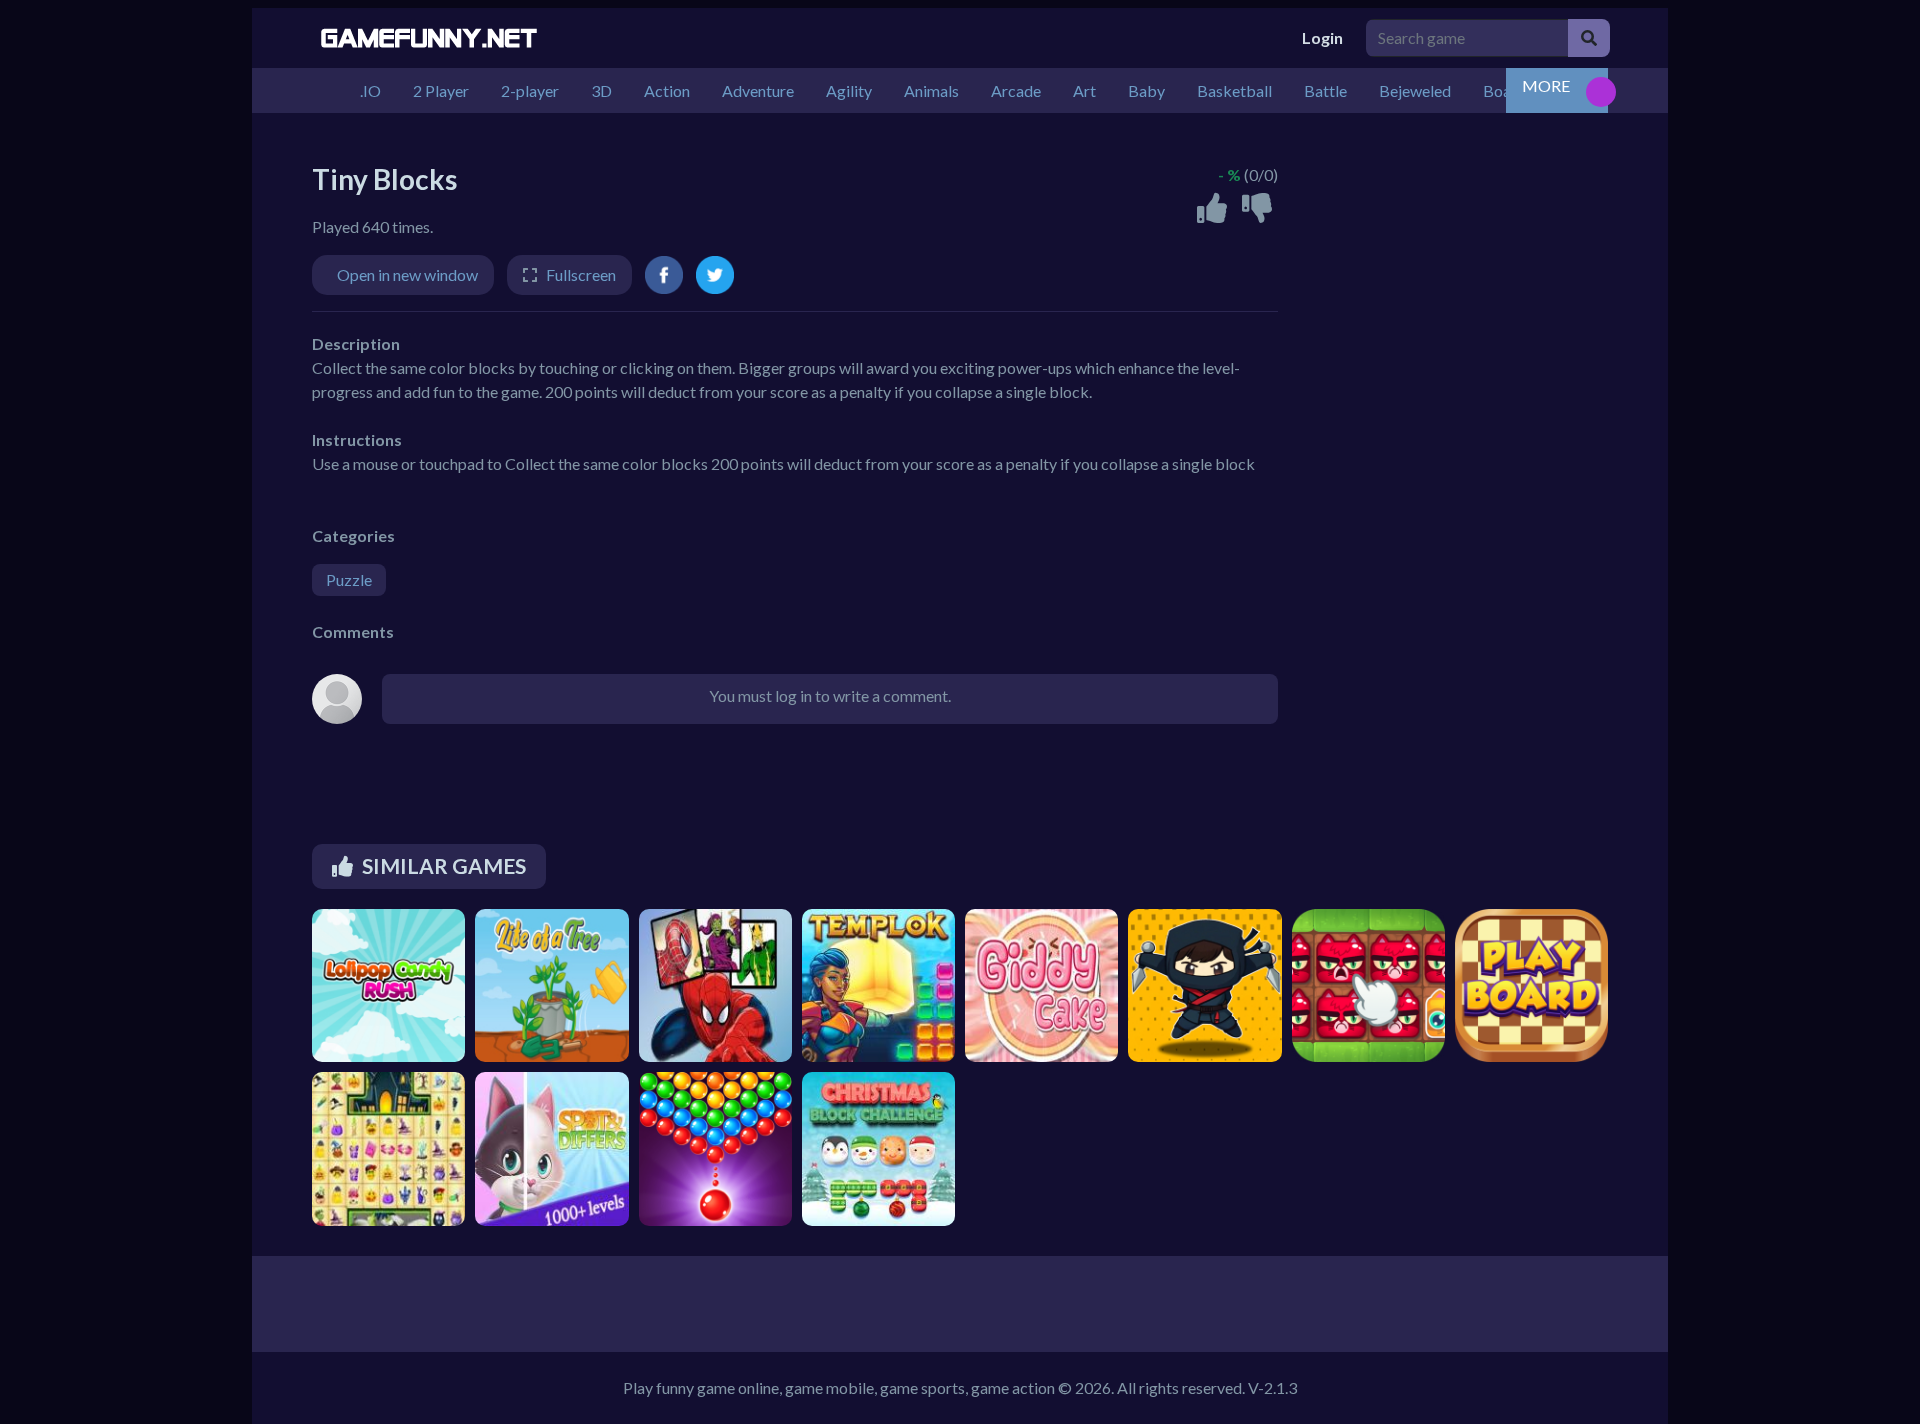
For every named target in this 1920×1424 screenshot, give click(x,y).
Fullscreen (581, 274)
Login (1322, 37)
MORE (1546, 85)
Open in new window (407, 274)
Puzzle (349, 579)
